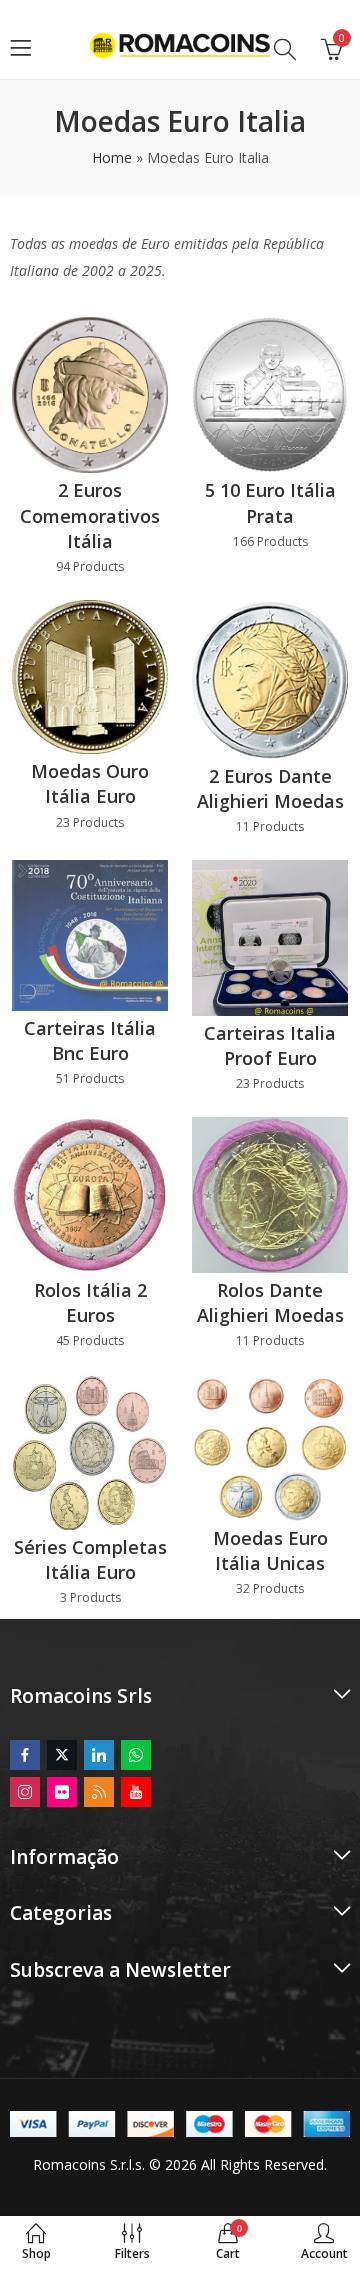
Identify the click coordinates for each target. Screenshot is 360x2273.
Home (112, 157)
